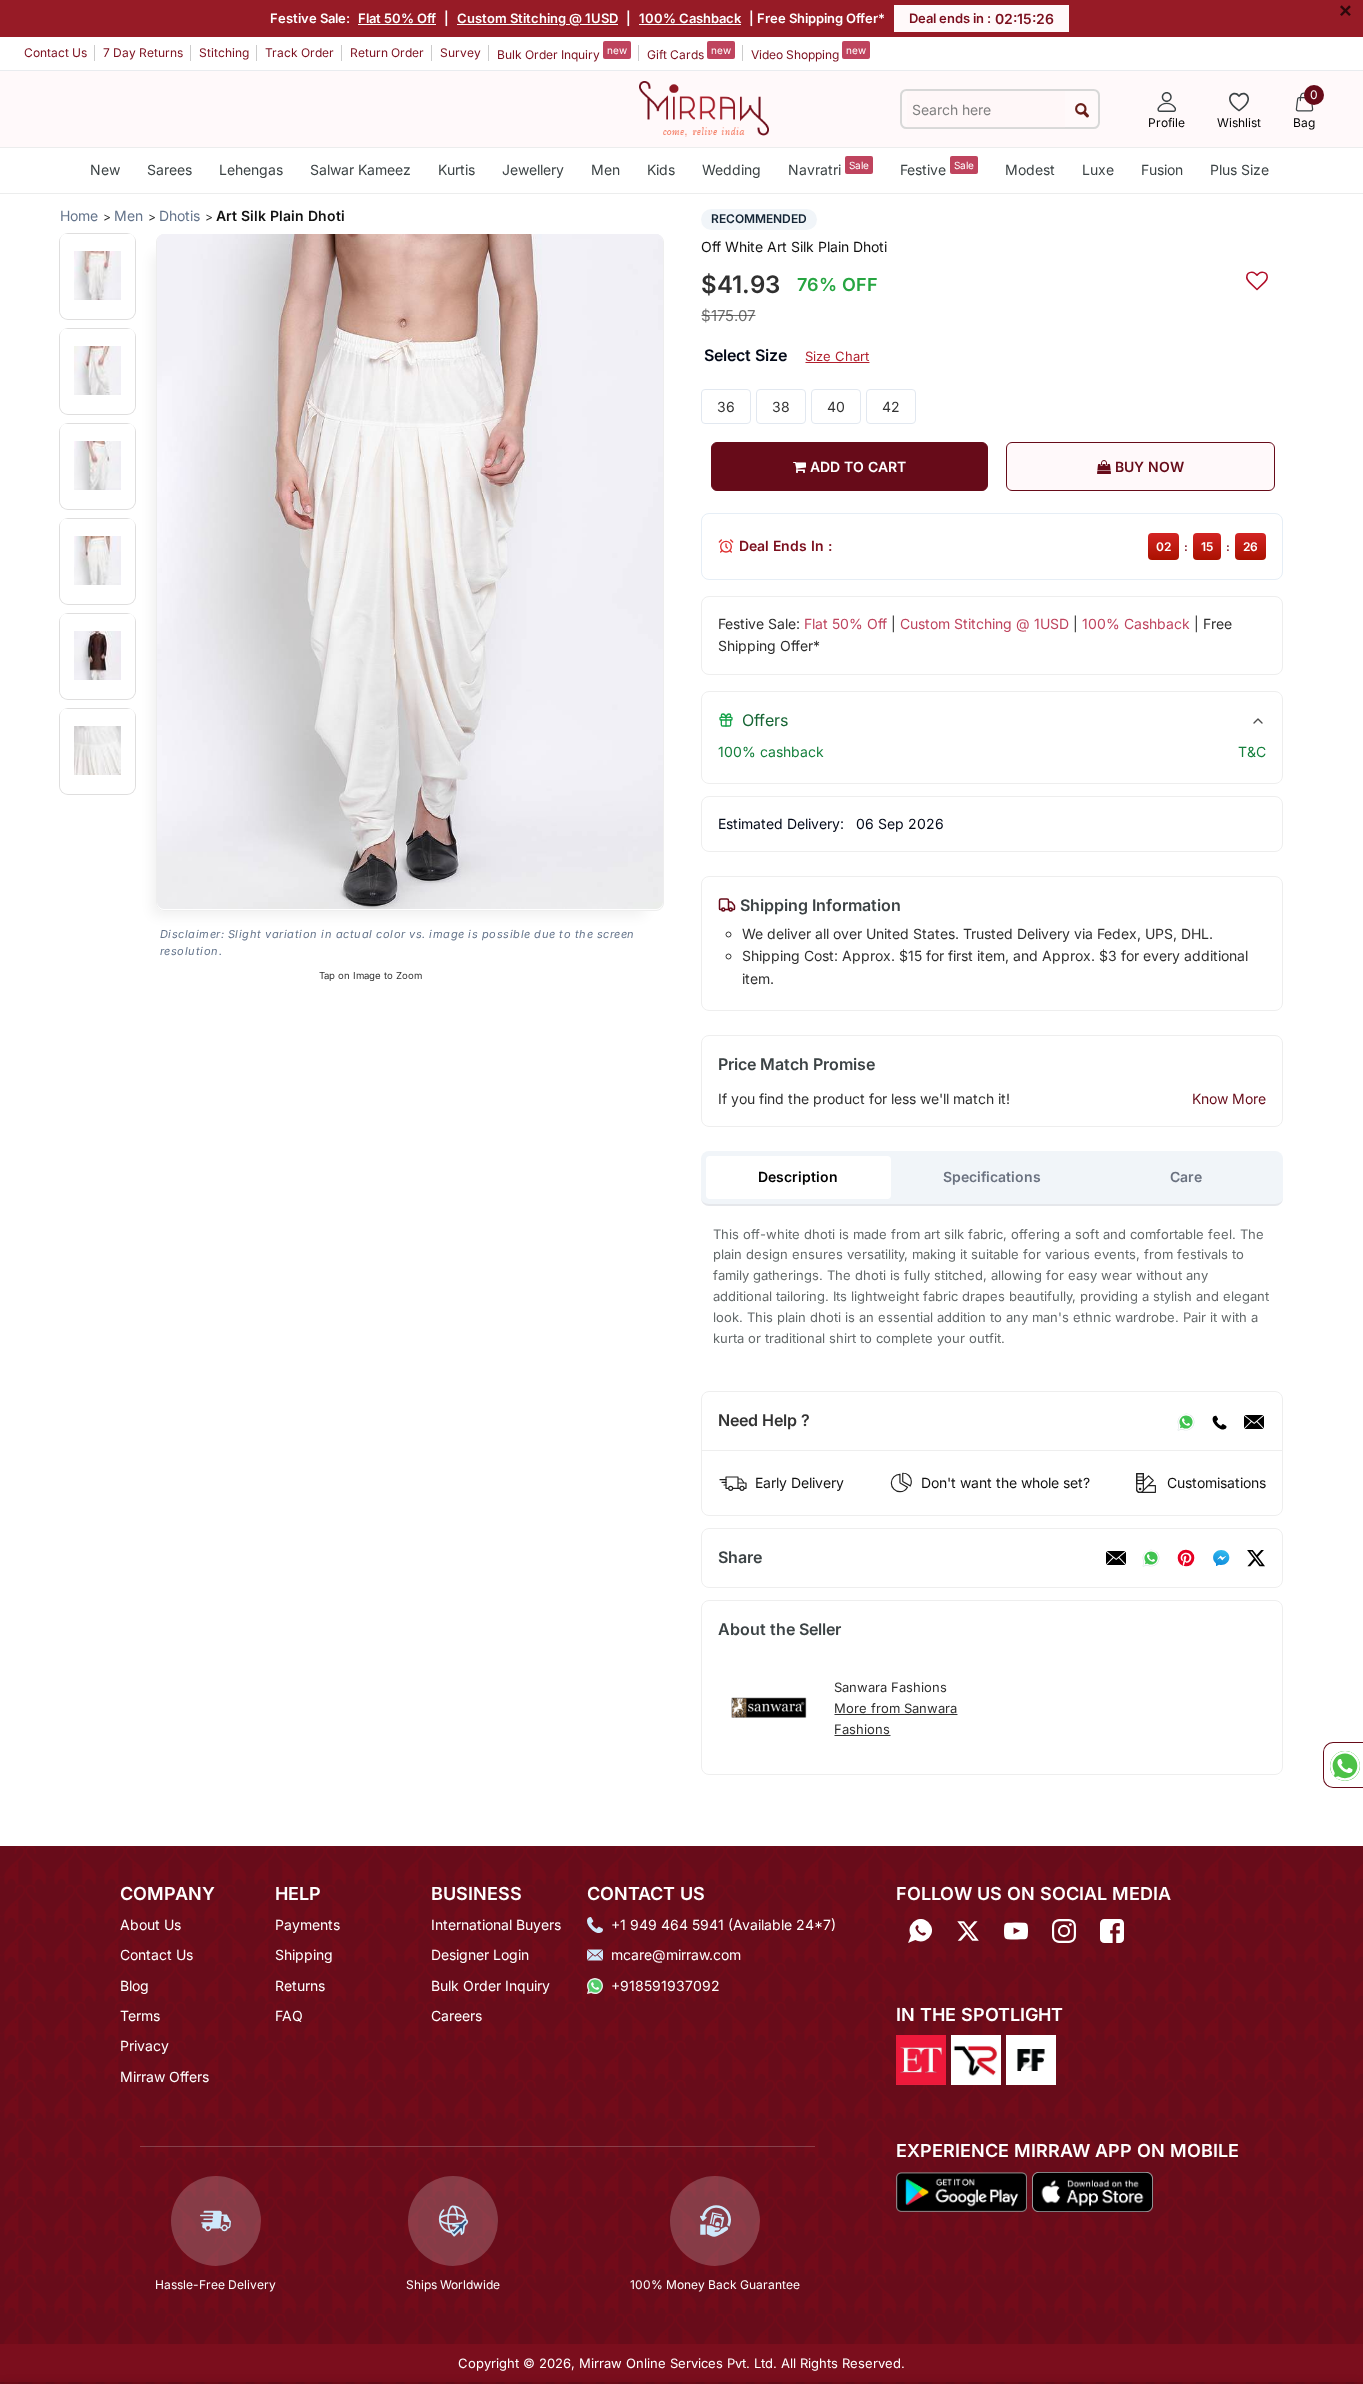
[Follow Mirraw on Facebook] (1112, 1931)
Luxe (1098, 169)
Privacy (144, 2045)
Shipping (304, 1954)
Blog (134, 1985)
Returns (300, 1985)
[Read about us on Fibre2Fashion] (1031, 2059)
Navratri (828, 168)
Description (798, 1176)
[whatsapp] (1151, 1558)
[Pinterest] (1186, 1558)
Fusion (1162, 169)
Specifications (992, 1176)
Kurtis (456, 169)
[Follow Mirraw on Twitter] (968, 1931)
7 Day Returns (143, 52)
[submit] (1081, 109)
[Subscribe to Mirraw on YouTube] (1016, 1931)
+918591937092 (665, 1985)
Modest (1030, 169)
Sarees (169, 169)
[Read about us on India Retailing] (976, 2059)
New (105, 169)
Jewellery (533, 169)
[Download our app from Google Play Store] (962, 2190)
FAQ (289, 2015)
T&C (1252, 751)
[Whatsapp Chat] (1343, 1765)
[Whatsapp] (920, 1931)
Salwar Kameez (360, 169)
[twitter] (1256, 1558)
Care (1186, 1176)
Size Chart (837, 356)
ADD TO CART (856, 466)
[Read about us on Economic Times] (921, 2059)
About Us (150, 1924)
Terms (140, 2015)
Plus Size (1239, 169)
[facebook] (1221, 1558)
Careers (456, 2015)
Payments (307, 1924)
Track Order (299, 52)
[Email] (1254, 1421)
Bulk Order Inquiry (562, 53)
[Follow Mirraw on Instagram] (1064, 1931)
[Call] (1219, 1421)
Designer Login (480, 1954)
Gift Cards (689, 53)
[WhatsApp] (1186, 1421)
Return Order (387, 52)
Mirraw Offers (164, 2076)
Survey (460, 52)
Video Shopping (808, 53)
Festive (937, 168)
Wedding (731, 169)
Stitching (224, 52)
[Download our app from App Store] (1092, 2190)
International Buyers (496, 1924)
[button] (97, 275)
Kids (661, 169)
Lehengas (251, 169)
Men (605, 169)
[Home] (704, 107)
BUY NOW (1147, 466)
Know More (1229, 1098)
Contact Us (55, 52)
